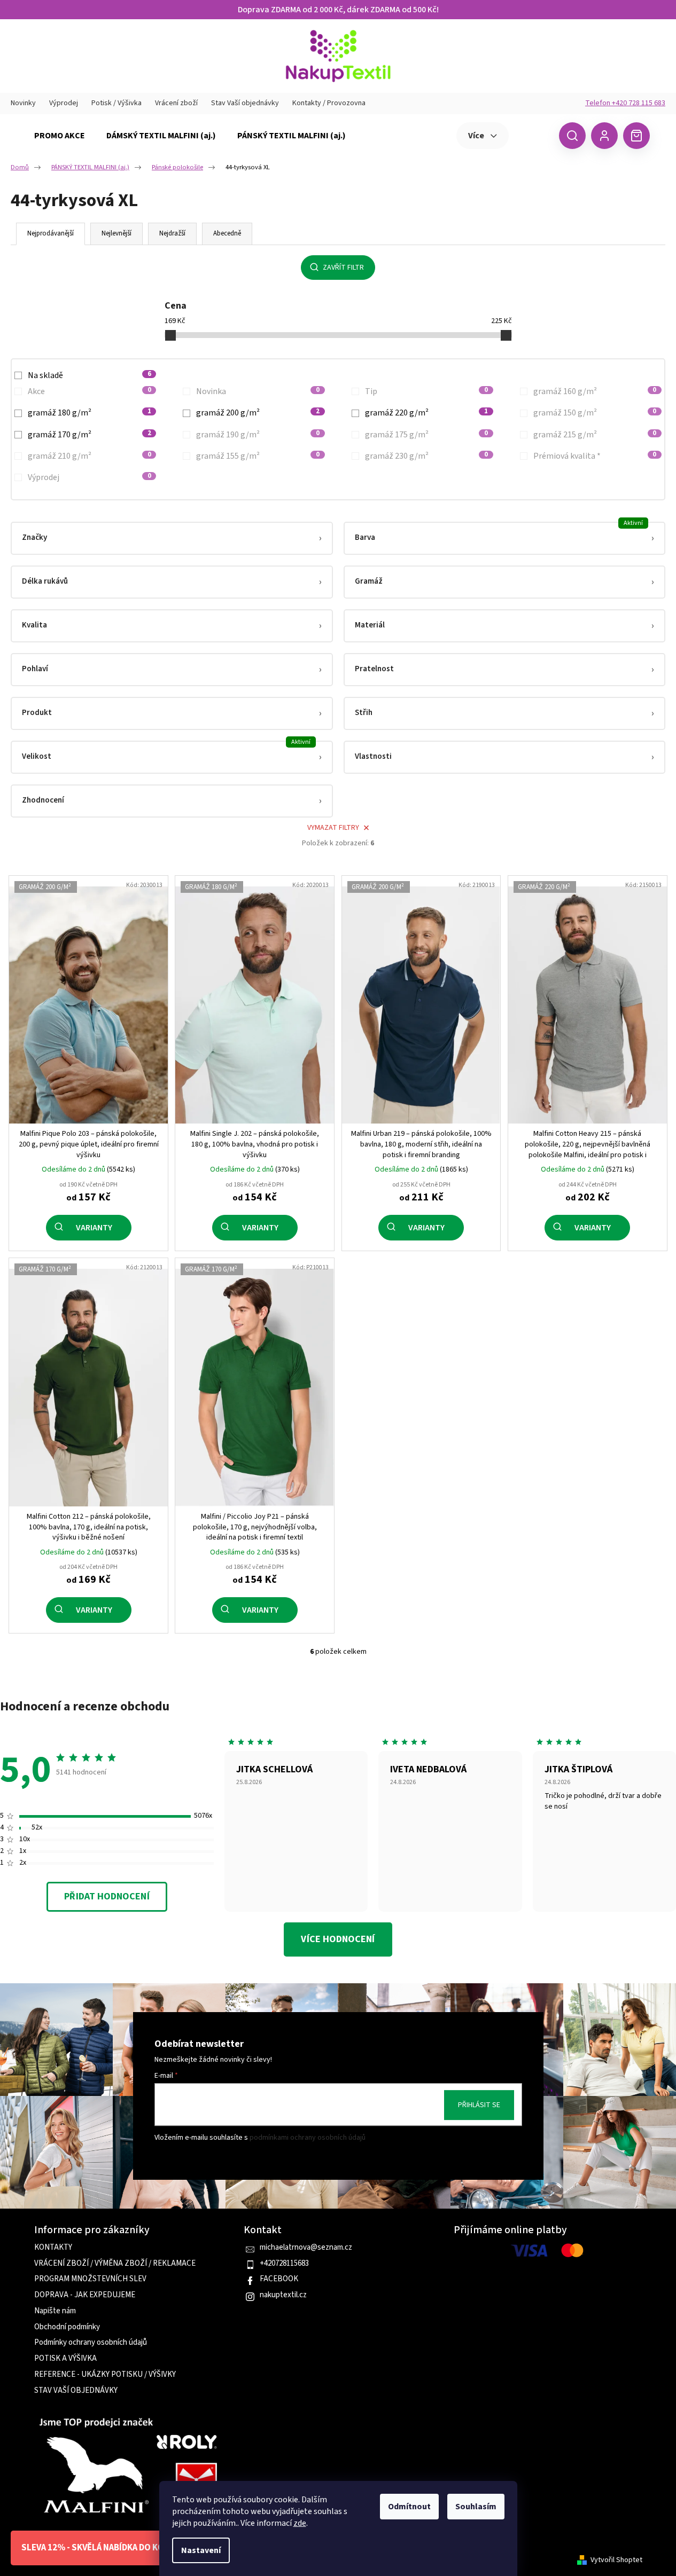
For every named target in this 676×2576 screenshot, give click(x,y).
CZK (533, 135)
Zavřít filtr (343, 268)
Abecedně (227, 233)
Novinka (258, 391)
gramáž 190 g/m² (258, 435)
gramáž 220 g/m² (426, 413)
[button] (172, 538)
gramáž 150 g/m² (595, 413)
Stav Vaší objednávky (245, 103)
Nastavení (201, 2550)
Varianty (94, 1228)
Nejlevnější (116, 233)
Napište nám (55, 2311)
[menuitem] (60, 136)
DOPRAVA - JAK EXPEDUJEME (85, 2295)
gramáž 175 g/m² (426, 435)
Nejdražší (172, 233)
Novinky (23, 103)
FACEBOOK (279, 2279)
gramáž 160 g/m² (595, 391)
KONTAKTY (53, 2248)
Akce (89, 391)
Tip (426, 391)
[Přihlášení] (604, 136)
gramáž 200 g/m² (258, 413)
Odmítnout (409, 2507)
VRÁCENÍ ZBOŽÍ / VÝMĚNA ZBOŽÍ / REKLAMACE (115, 2264)
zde (300, 2523)
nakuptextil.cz (283, 2295)
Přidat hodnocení (107, 1896)
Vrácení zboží (176, 103)
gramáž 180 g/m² (89, 413)
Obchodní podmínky (67, 2327)
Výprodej (64, 103)
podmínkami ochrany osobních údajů (308, 2138)
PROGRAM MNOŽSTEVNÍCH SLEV (90, 2279)
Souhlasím (476, 2507)
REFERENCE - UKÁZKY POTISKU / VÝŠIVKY (105, 2375)
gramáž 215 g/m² (595, 435)
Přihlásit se (479, 2105)
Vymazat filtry (333, 828)
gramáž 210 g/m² (89, 456)
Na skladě (89, 375)
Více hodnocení (338, 1939)
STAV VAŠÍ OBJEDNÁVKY (76, 2391)
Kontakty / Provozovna (329, 103)
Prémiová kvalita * (595, 456)
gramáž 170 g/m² (89, 435)
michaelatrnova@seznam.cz (306, 2248)
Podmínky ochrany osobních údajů (91, 2343)
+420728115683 (284, 2264)
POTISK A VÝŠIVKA (65, 2359)
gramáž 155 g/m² (258, 456)
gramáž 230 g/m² (426, 456)
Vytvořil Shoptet (616, 2560)
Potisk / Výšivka (116, 103)
